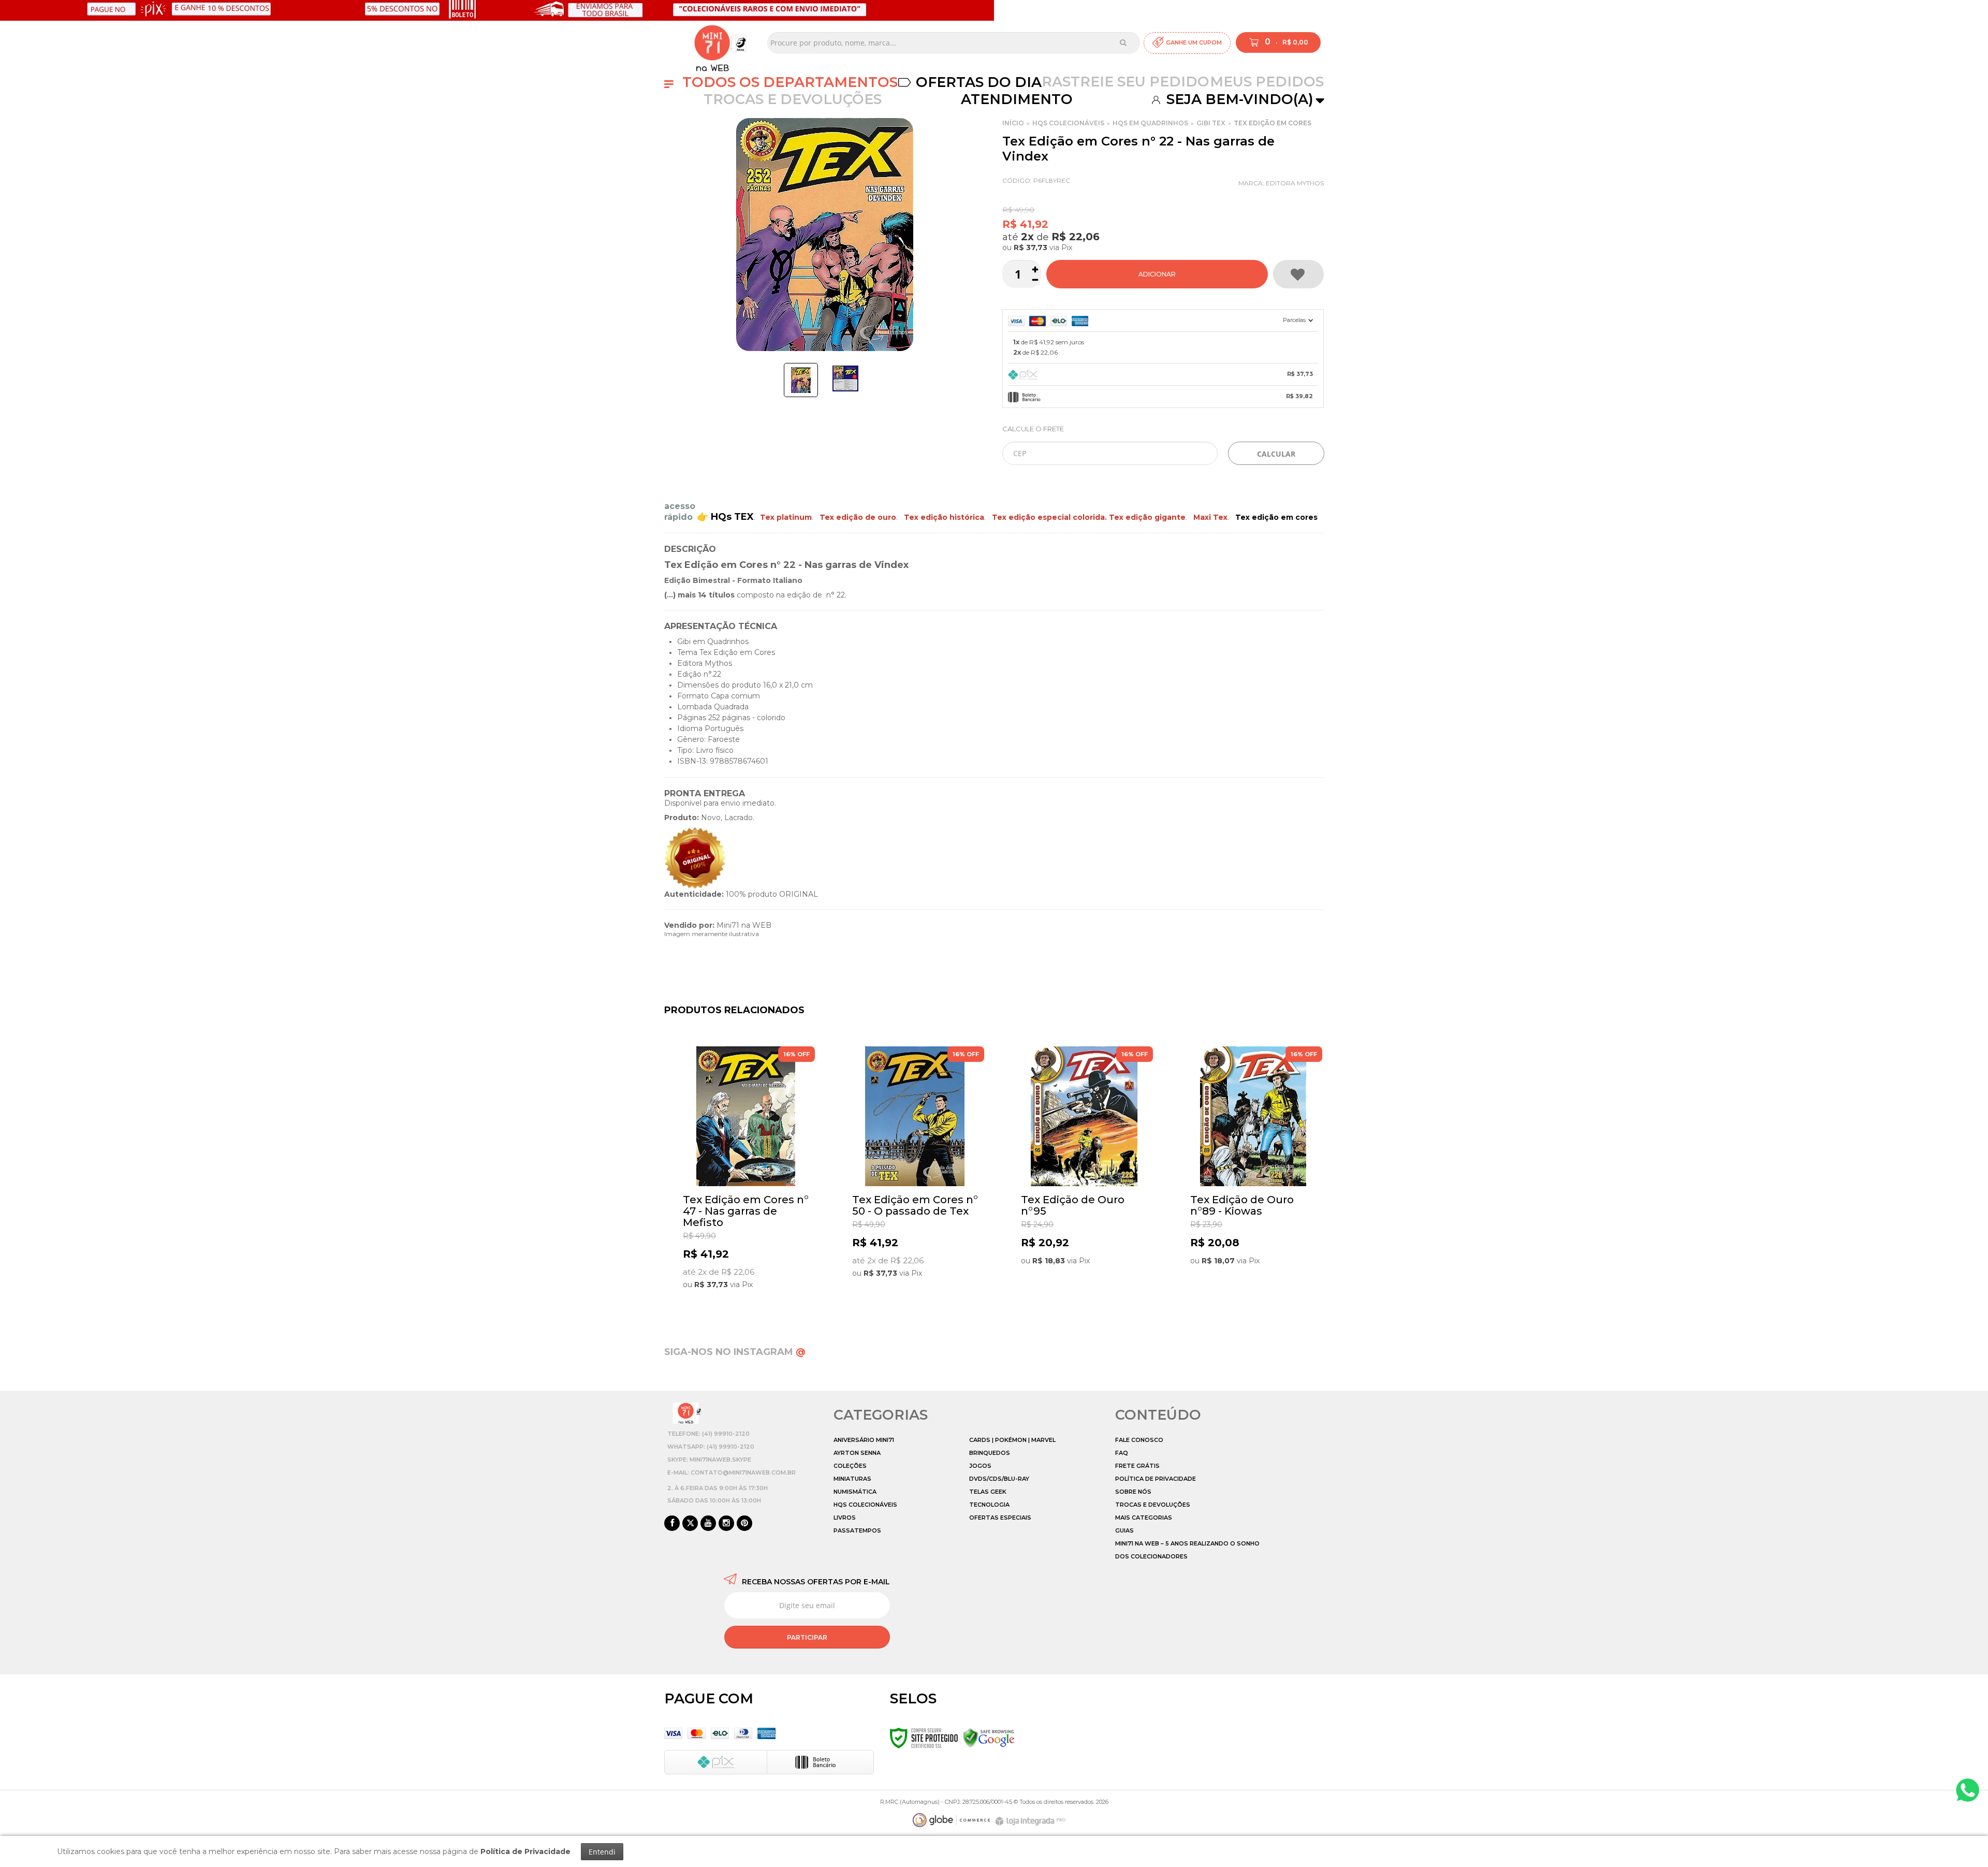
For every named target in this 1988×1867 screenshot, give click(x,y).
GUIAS (1124, 1530)
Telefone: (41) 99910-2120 (708, 1434)
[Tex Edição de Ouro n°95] (1084, 1175)
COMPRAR (1157, 274)
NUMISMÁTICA (855, 1492)
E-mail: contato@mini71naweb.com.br (732, 1472)
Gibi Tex (1211, 123)
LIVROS (845, 1518)
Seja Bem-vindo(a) (1238, 99)
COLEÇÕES (850, 1466)
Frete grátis (1137, 1466)
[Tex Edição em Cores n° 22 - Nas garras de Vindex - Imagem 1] (801, 380)
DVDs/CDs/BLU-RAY (999, 1479)
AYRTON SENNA (857, 1453)
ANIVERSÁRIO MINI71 (864, 1440)
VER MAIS (748, 1292)
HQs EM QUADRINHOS (1150, 123)
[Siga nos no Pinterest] (744, 1524)
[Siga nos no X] (690, 1524)
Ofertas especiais (1000, 1518)
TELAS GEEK (988, 1492)
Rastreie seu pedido (1125, 82)
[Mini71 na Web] (712, 43)
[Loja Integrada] (1032, 1821)
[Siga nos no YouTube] (708, 1524)
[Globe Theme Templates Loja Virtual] (952, 1820)
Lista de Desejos (1298, 274)
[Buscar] (1123, 42)
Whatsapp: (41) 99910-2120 (711, 1447)
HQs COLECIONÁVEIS (1068, 123)
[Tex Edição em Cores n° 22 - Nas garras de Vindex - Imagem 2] (845, 378)
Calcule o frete (1033, 429)
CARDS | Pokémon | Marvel (1012, 1440)
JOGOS (980, 1466)
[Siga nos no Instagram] (726, 1524)
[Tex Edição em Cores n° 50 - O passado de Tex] (915, 1175)
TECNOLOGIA (989, 1505)
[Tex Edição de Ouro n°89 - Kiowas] (1253, 1175)
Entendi (602, 1852)
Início (1013, 123)
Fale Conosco (1139, 1440)
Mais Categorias (1144, 1518)
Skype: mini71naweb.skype (709, 1460)
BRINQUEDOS (990, 1453)
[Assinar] (807, 1637)
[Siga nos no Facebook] (672, 1524)
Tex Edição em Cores (1273, 123)
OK (1276, 453)
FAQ (1122, 1453)
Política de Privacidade (1156, 1479)
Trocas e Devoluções (793, 99)
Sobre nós (1133, 1492)
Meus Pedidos (1267, 82)
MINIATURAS (852, 1479)
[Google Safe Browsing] (989, 1738)
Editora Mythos (1295, 183)
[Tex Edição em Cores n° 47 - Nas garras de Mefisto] (746, 1175)
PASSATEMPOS (857, 1530)
